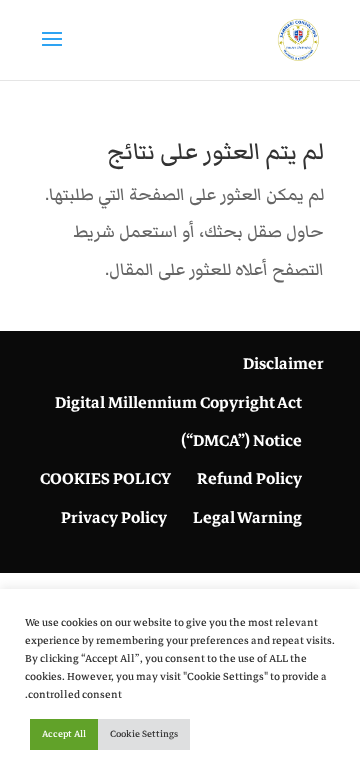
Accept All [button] (64, 734)
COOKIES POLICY (105, 479)
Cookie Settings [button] (144, 734)
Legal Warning (247, 518)
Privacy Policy (114, 518)
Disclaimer (283, 364)
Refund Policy (249, 479)
